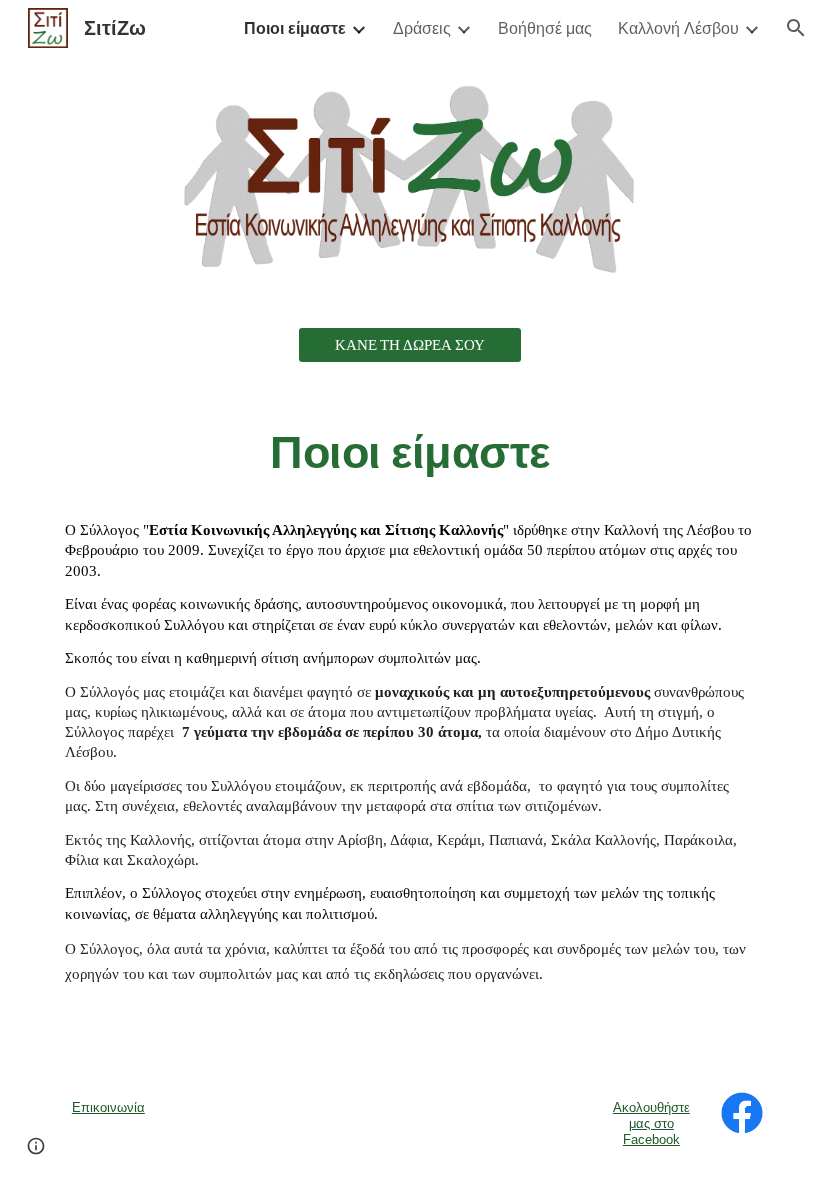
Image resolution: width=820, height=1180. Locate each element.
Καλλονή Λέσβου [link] (678, 28)
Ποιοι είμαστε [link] (295, 28)
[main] (410, 452)
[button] (796, 28)
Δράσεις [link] (422, 28)
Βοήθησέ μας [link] (545, 28)
